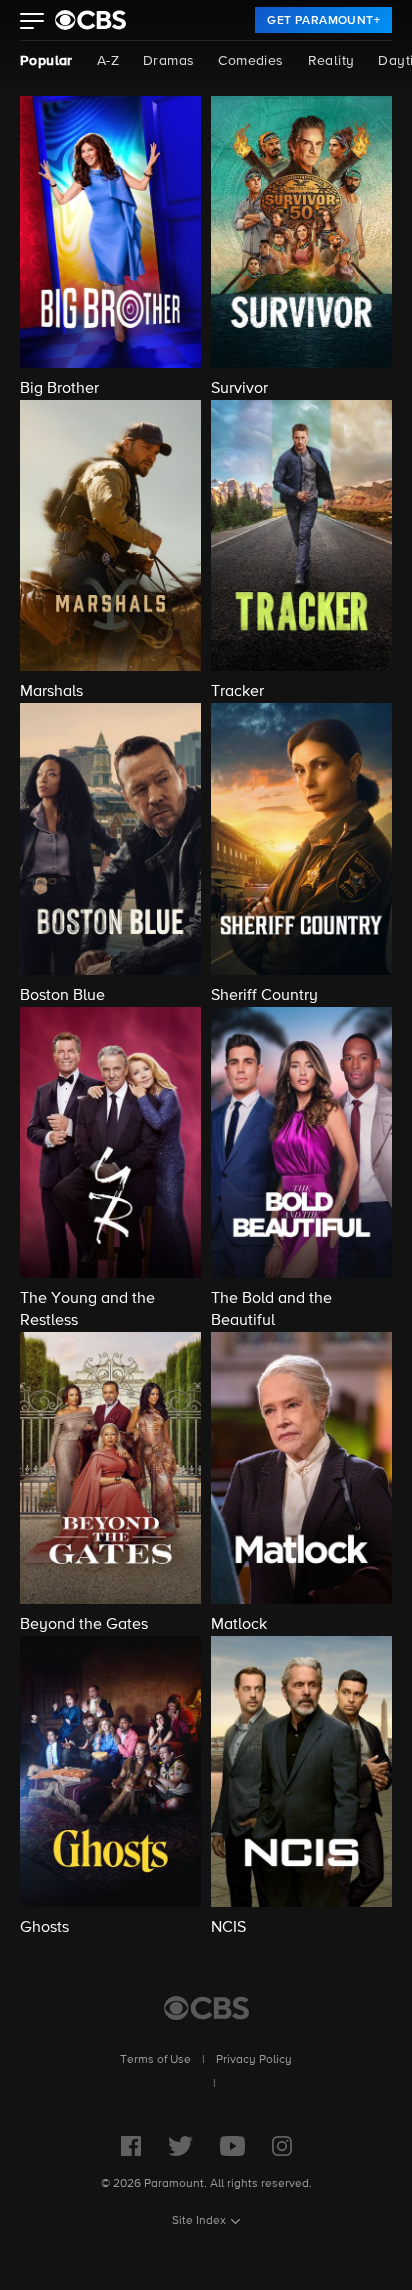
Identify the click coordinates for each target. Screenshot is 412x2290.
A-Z (108, 61)
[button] (32, 23)
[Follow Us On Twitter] (180, 2146)
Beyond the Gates (84, 1625)
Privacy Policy (254, 2060)
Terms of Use (155, 2060)
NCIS (228, 1928)
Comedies (250, 61)
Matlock (239, 1625)
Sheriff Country (264, 996)
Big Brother (59, 389)
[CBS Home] (206, 2008)
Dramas (168, 61)
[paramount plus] (90, 20)
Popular (46, 61)
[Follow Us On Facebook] (131, 2146)
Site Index (199, 2221)
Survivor (239, 389)
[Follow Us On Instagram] (282, 2146)
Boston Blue (62, 996)
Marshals (51, 692)
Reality (331, 61)
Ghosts (44, 1928)
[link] (323, 20)
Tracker (237, 692)
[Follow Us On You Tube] (232, 2146)
